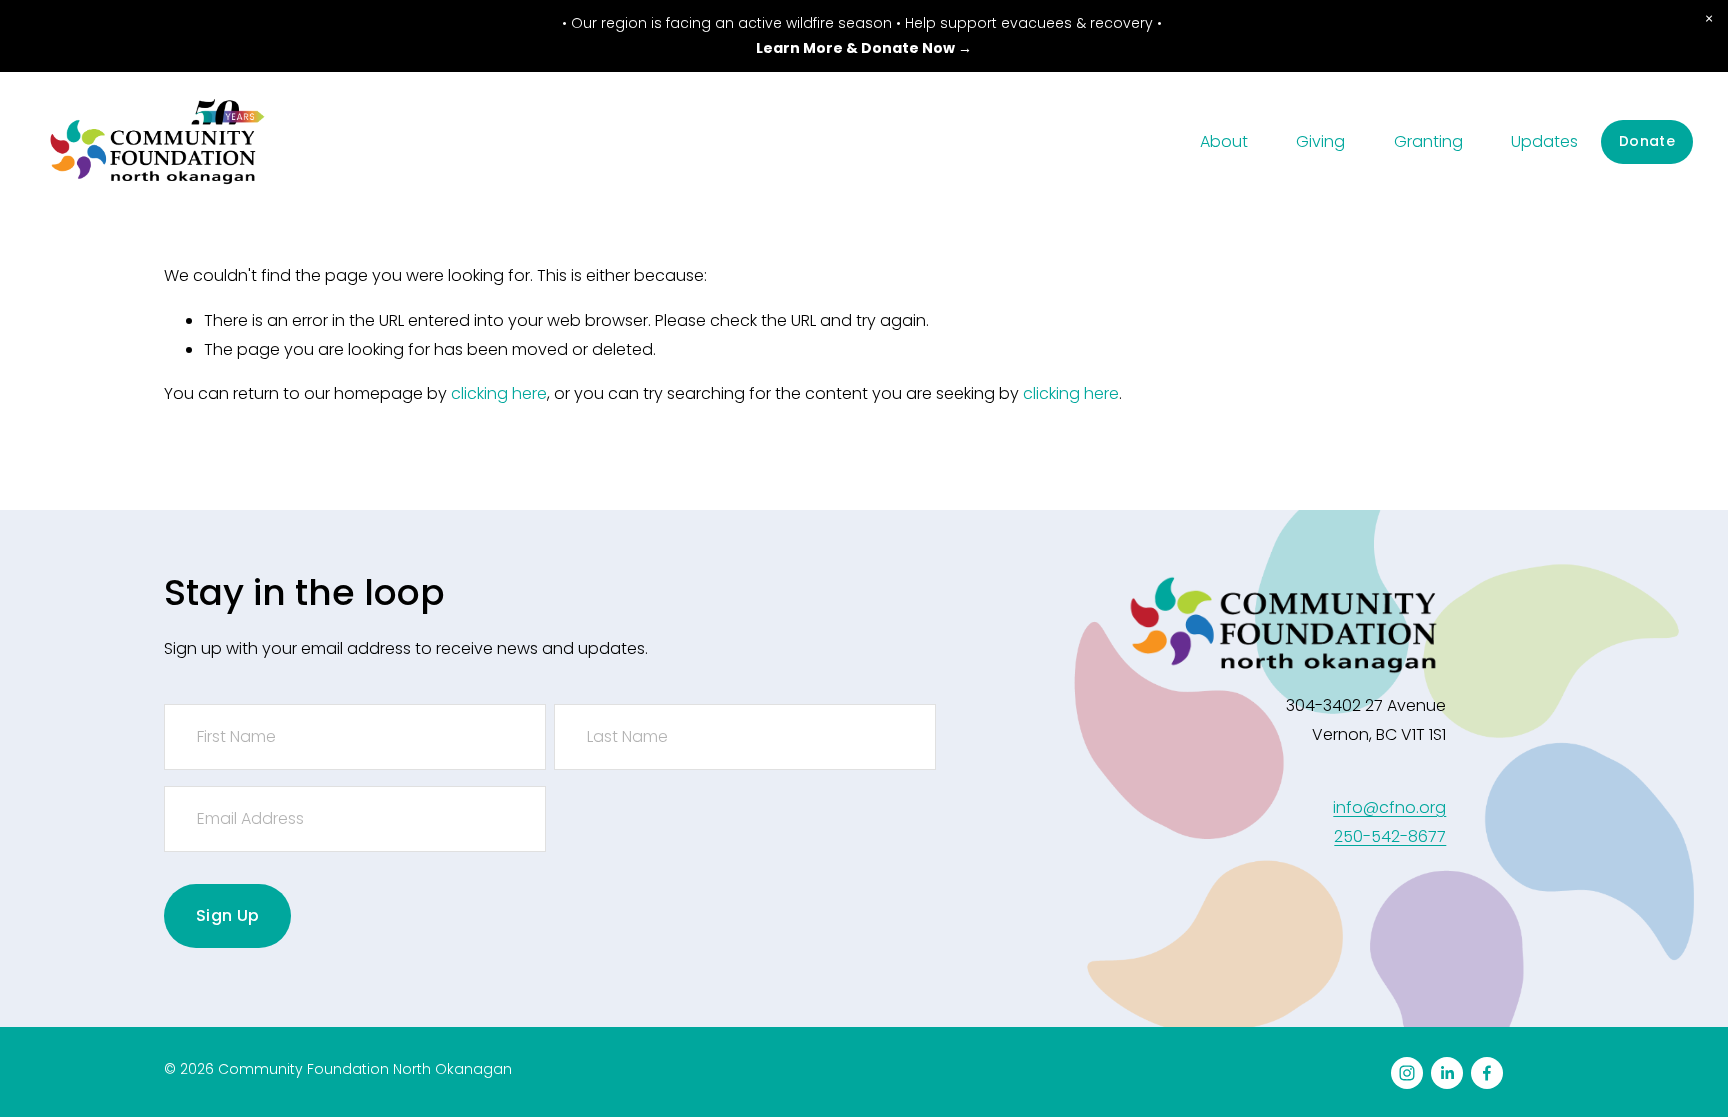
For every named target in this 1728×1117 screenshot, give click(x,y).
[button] (1708, 19)
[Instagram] (1407, 1073)
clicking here (499, 393)
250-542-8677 (1390, 836)
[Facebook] (1487, 1073)
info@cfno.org (1389, 807)
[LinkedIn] (1447, 1073)
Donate (1647, 141)
